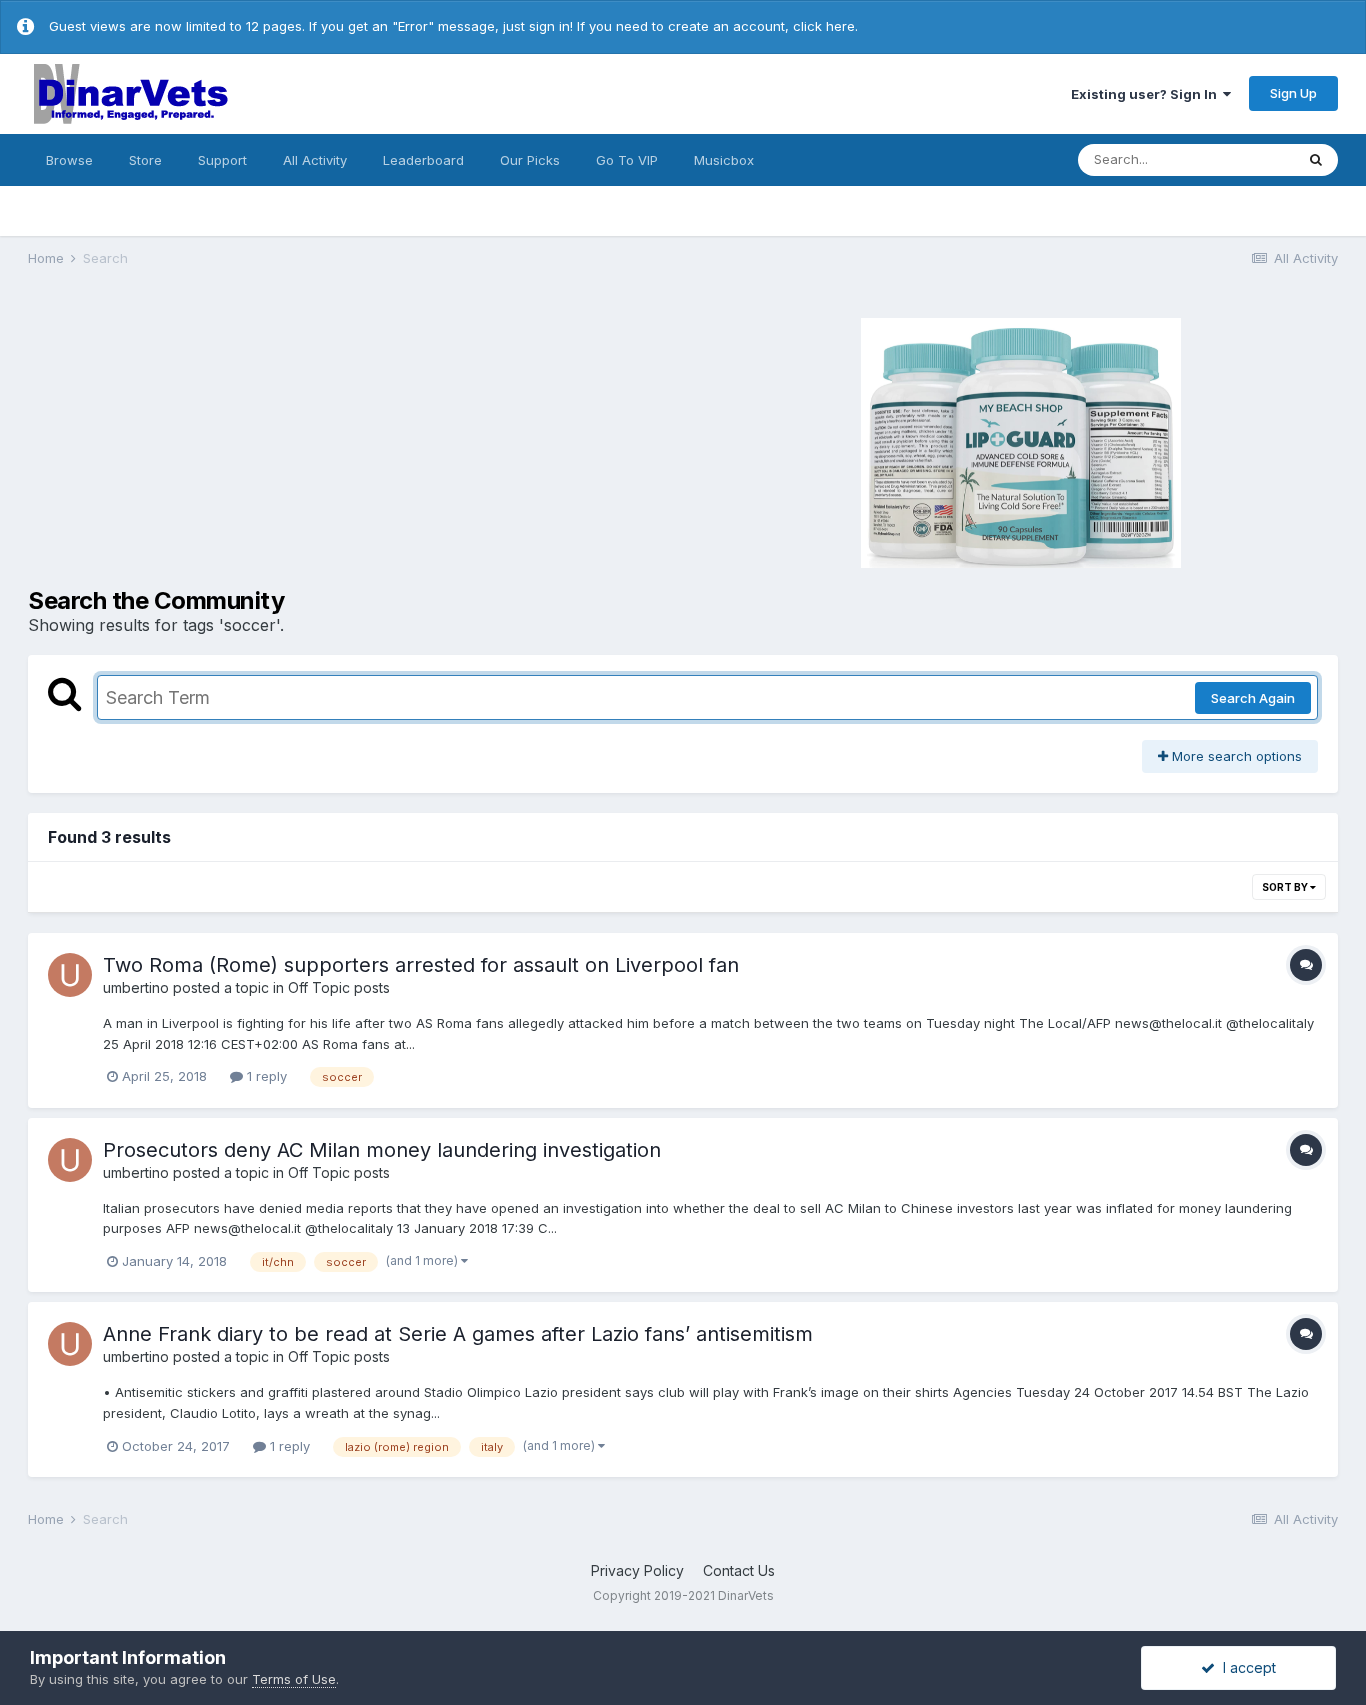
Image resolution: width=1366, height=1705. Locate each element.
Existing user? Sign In (1147, 94)
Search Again (1253, 698)
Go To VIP (627, 160)
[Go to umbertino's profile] (70, 975)
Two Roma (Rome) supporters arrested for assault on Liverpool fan (421, 965)
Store (145, 160)
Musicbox (724, 160)
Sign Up (1293, 93)
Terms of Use (294, 1679)
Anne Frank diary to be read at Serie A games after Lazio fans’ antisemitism (458, 1334)
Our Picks (530, 160)
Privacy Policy (637, 1570)
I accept (1245, 1667)
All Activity (315, 160)
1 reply (265, 1076)
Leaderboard (423, 160)
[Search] (1316, 160)
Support (222, 160)
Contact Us (739, 1570)
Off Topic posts (339, 987)
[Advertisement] (353, 440)
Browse (69, 160)
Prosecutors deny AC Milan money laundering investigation (382, 1150)
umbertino (136, 987)
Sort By (1286, 887)
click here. (825, 26)
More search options (1235, 756)
